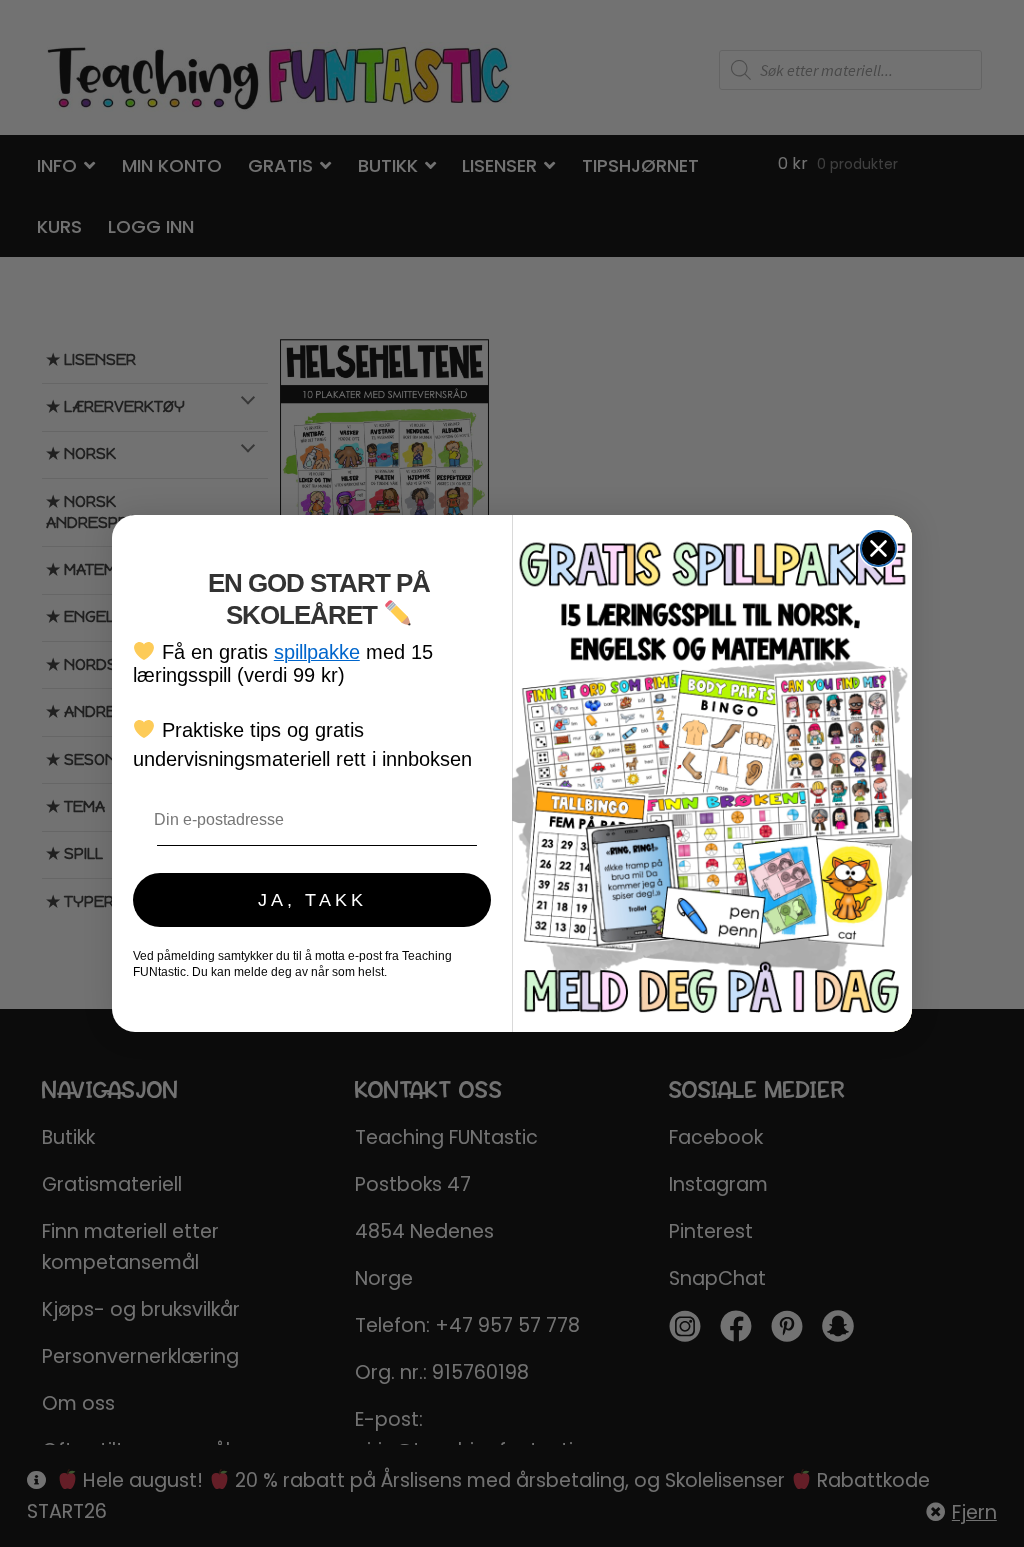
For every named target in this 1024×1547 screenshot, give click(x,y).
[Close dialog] (878, 548)
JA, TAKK (312, 900)
